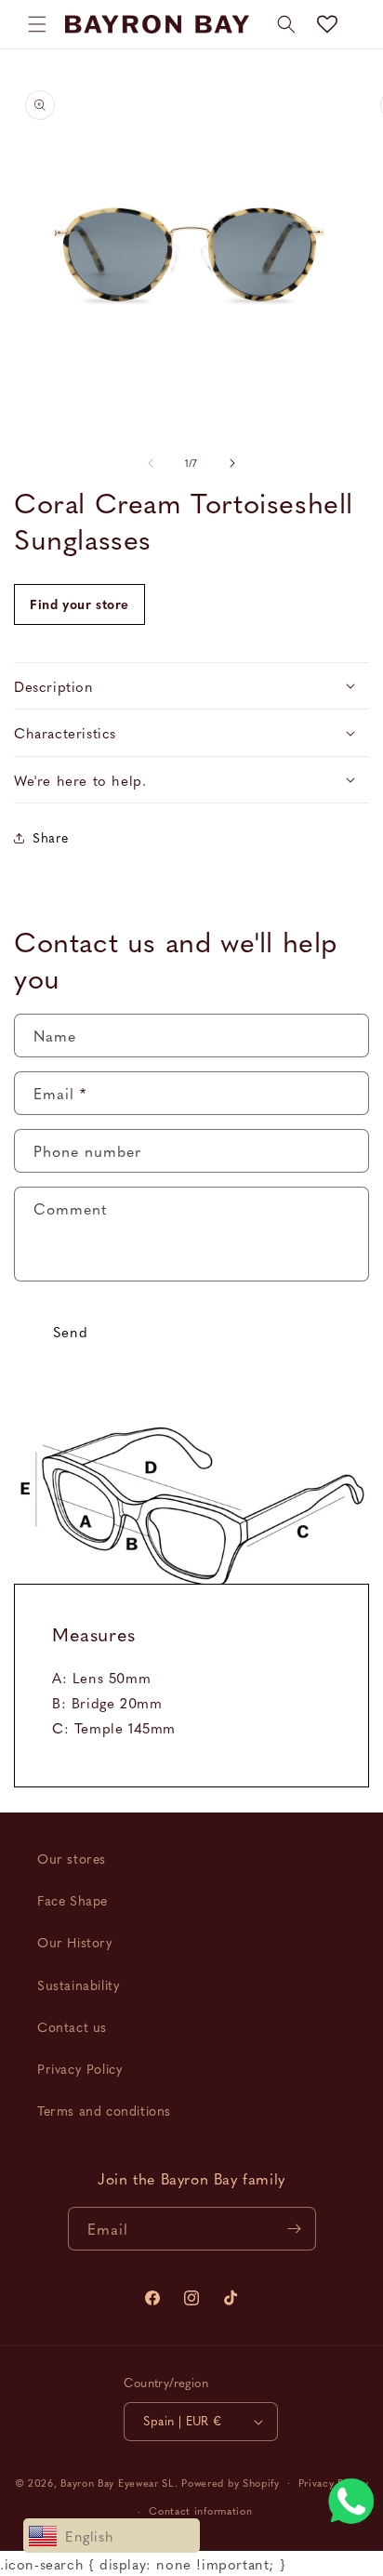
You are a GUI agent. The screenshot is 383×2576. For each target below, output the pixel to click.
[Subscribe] (295, 2229)
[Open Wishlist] (327, 24)
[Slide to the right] (232, 463)
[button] (37, 24)
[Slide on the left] (151, 463)
